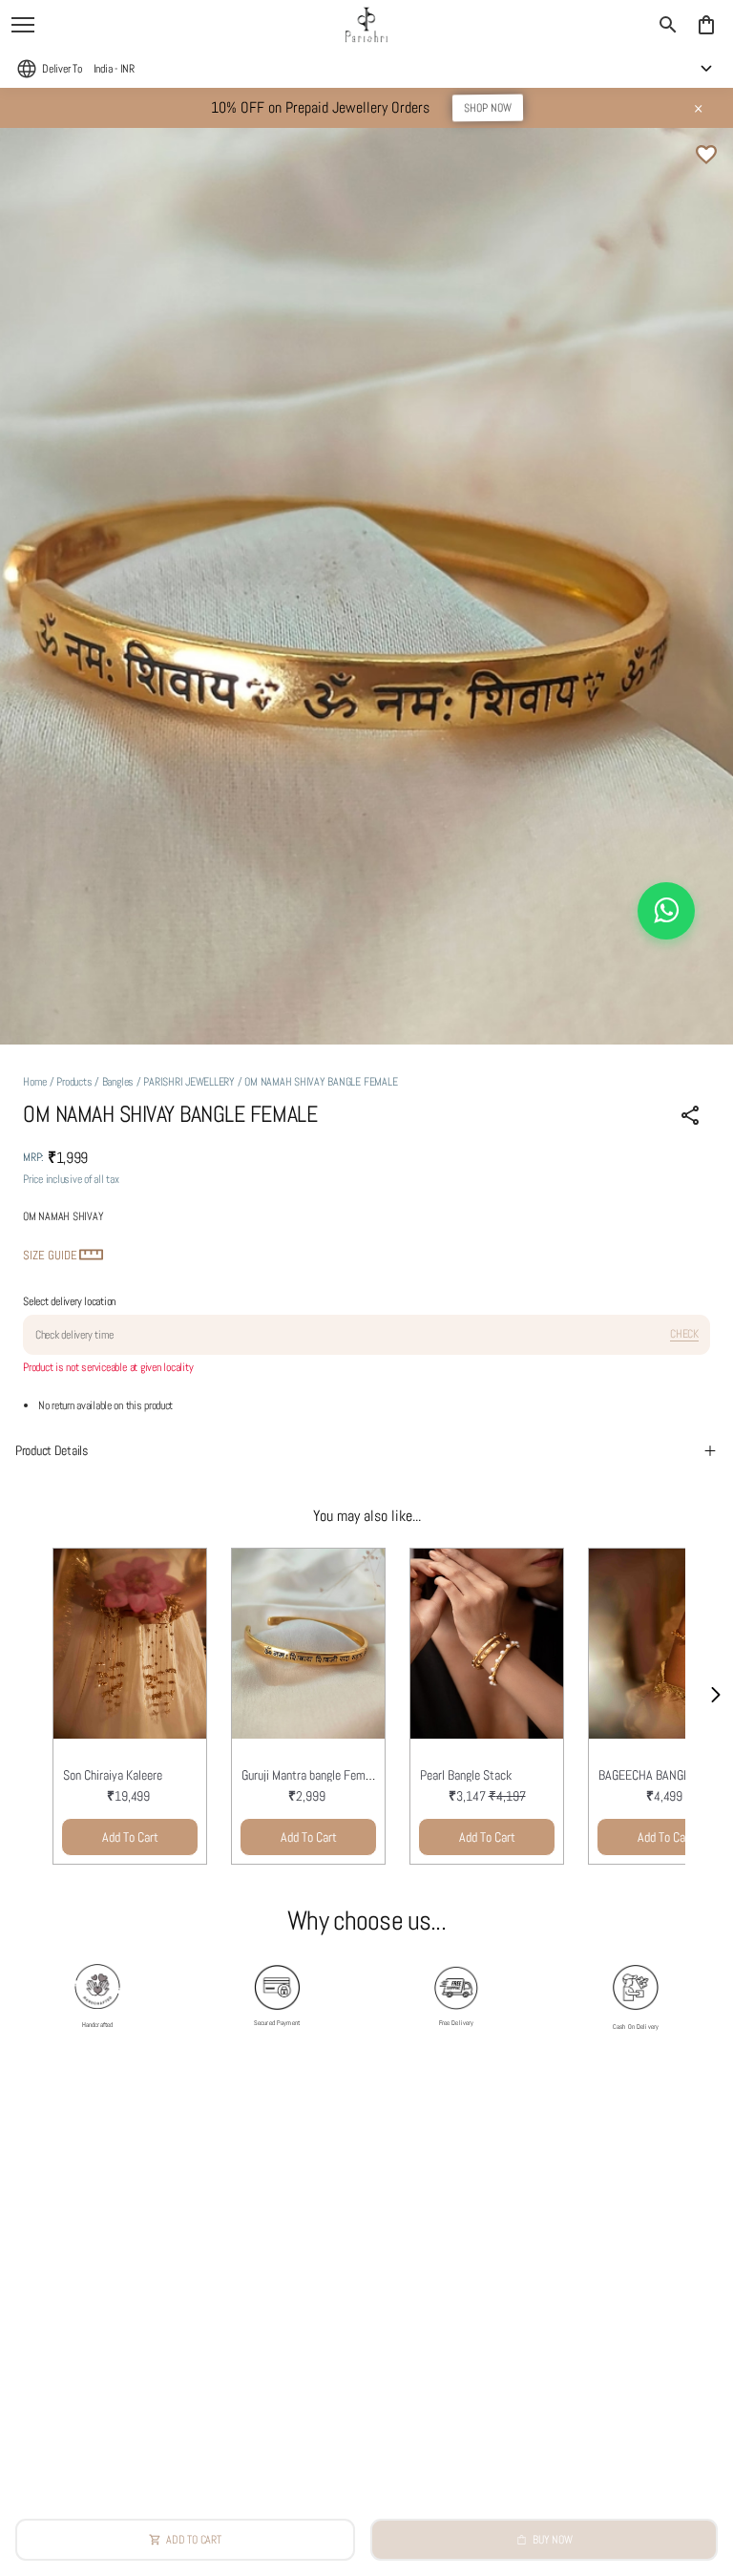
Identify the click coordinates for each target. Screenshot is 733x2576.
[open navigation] (23, 25)
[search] (668, 25)
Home (35, 1082)
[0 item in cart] (706, 25)
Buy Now (552, 2540)
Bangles (118, 1082)
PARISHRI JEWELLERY (189, 1082)
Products (74, 1082)
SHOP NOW (487, 108)
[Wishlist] (706, 155)
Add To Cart (130, 1837)
